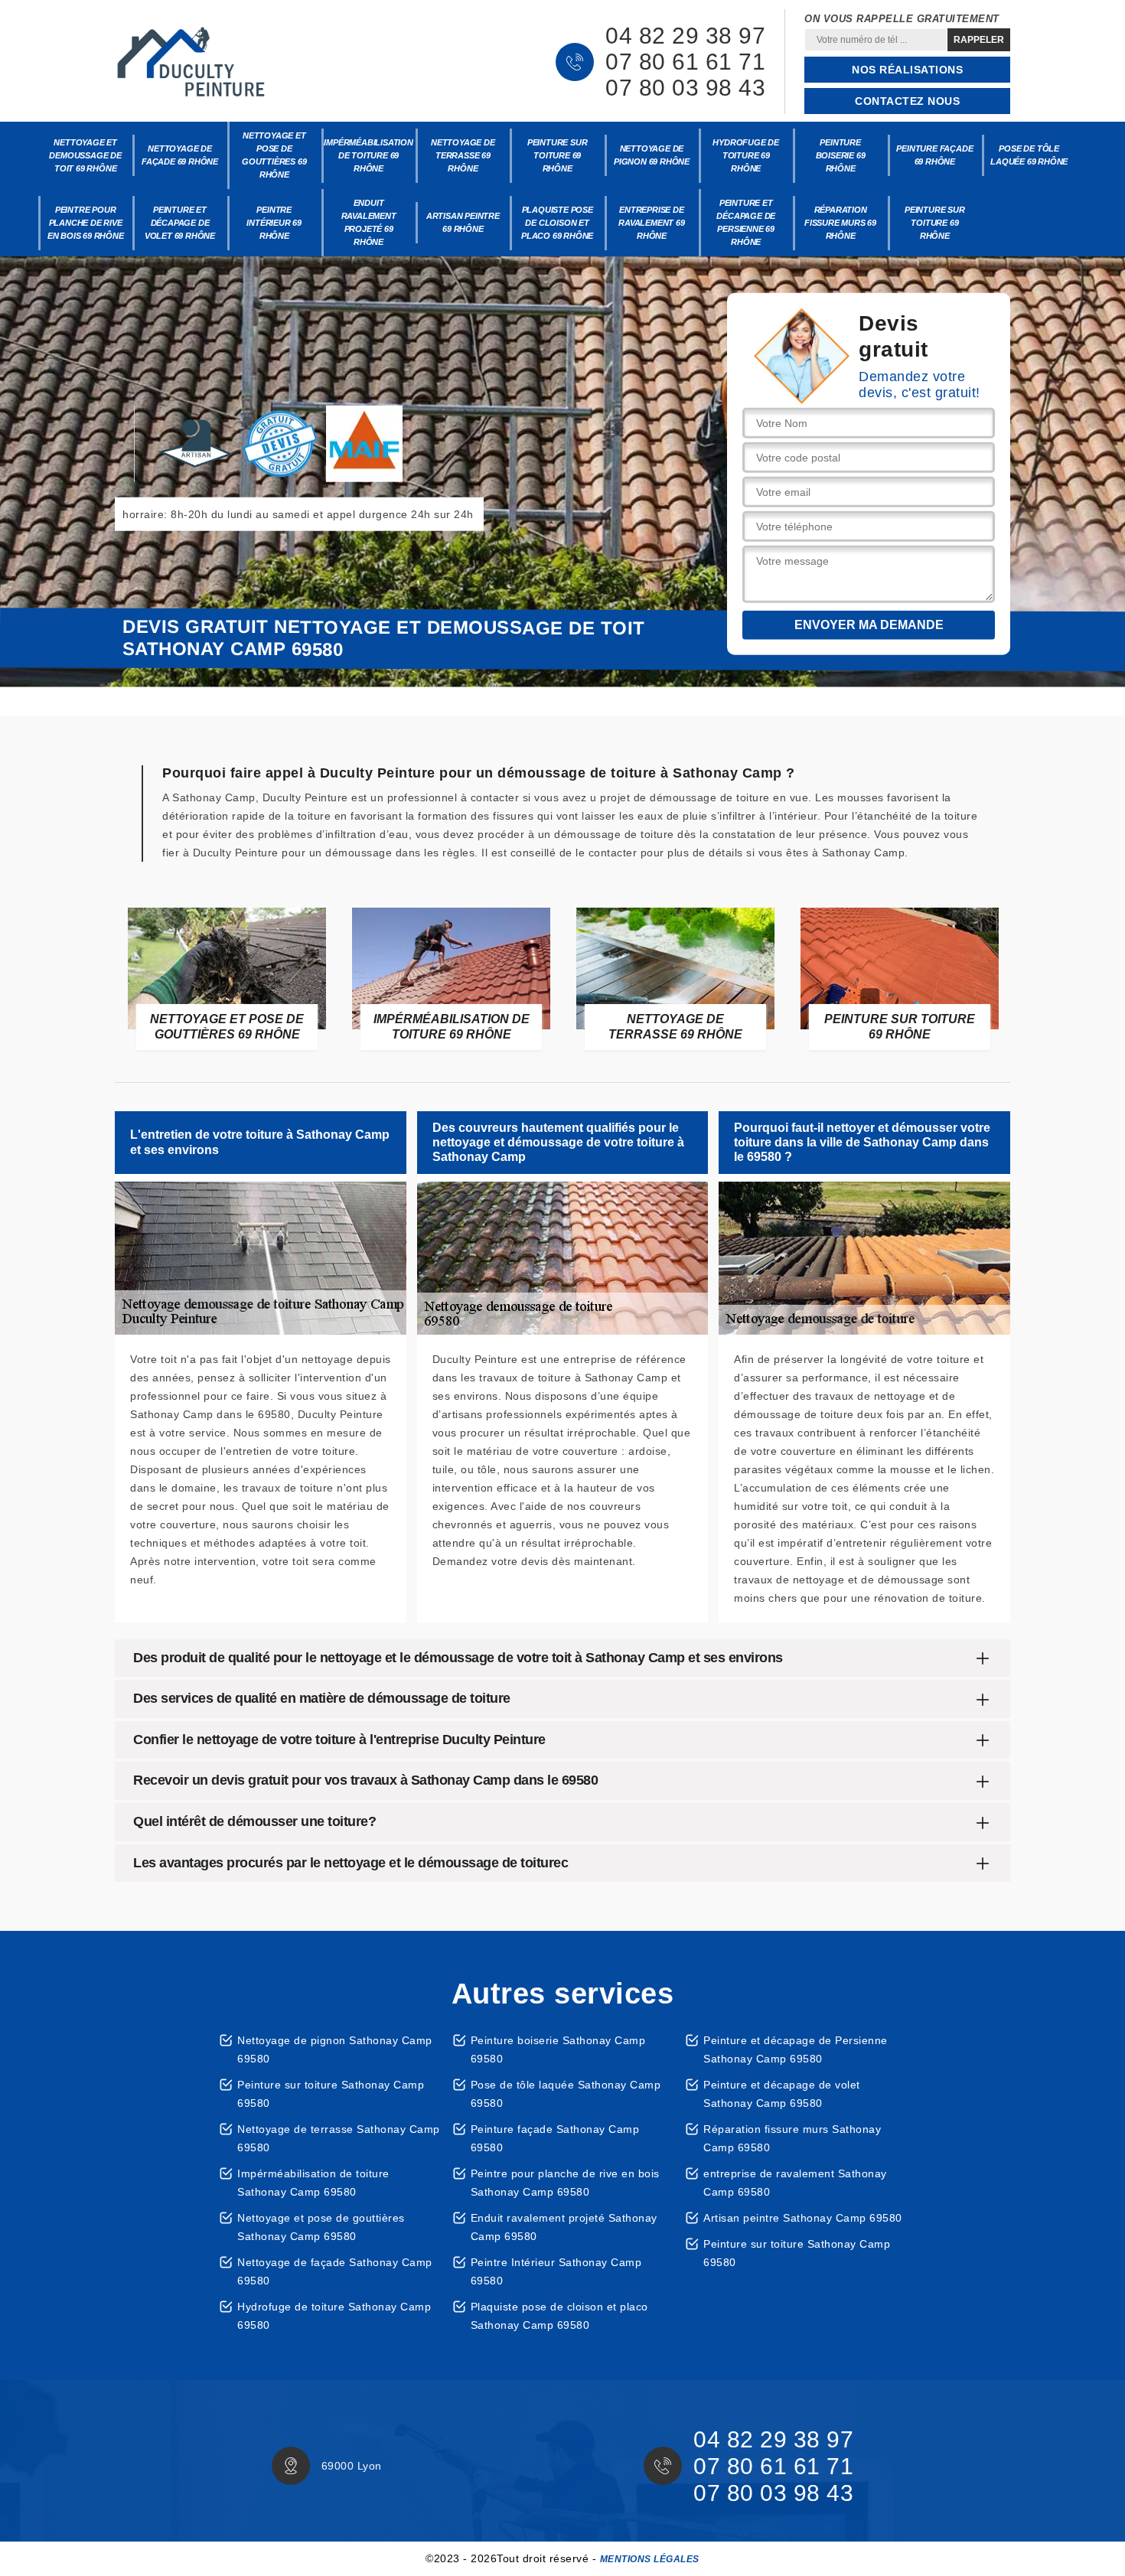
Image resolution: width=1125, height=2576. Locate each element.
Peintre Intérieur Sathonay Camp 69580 (556, 2271)
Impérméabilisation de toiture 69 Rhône (368, 155)
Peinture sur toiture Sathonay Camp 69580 (331, 2094)
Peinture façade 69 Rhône (934, 155)
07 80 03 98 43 (685, 88)
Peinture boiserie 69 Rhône (841, 155)
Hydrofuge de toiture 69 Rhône (746, 155)
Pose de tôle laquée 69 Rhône (1029, 155)
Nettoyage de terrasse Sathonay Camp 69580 (339, 2138)
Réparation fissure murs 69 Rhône (840, 223)
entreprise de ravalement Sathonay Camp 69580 (795, 2183)
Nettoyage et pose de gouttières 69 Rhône (274, 155)
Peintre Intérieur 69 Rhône (274, 223)
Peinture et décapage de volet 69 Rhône (180, 223)
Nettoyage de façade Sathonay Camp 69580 (335, 2271)
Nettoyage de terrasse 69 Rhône (463, 155)
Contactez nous (907, 101)
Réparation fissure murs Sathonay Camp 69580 (792, 2138)
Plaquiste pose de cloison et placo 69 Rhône (557, 223)
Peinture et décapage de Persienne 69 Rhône (746, 222)
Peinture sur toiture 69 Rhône (558, 155)
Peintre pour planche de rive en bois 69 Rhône (86, 223)
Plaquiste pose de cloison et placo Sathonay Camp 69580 (559, 2316)
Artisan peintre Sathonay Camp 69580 (803, 2218)
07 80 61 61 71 (685, 62)
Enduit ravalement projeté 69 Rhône (369, 222)
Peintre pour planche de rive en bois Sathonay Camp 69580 (565, 2183)
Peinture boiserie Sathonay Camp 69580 (558, 2049)
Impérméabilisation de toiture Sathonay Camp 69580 (313, 2183)
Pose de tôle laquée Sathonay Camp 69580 (566, 2094)
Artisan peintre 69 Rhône (463, 222)
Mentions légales (650, 2559)
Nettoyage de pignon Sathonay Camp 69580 (335, 2049)
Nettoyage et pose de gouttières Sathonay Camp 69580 (321, 2227)
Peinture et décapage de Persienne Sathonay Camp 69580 (796, 2049)
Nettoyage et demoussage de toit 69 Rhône (85, 155)
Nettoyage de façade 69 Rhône (180, 155)
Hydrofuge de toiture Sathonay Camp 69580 (334, 2316)
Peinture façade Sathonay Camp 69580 (555, 2138)
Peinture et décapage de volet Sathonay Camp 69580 (782, 2094)
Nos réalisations (907, 70)
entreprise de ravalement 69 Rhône (651, 223)
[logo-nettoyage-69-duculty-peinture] (191, 62)
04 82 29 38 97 (685, 36)
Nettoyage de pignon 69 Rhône (652, 155)
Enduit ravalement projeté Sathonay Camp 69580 (564, 2227)
